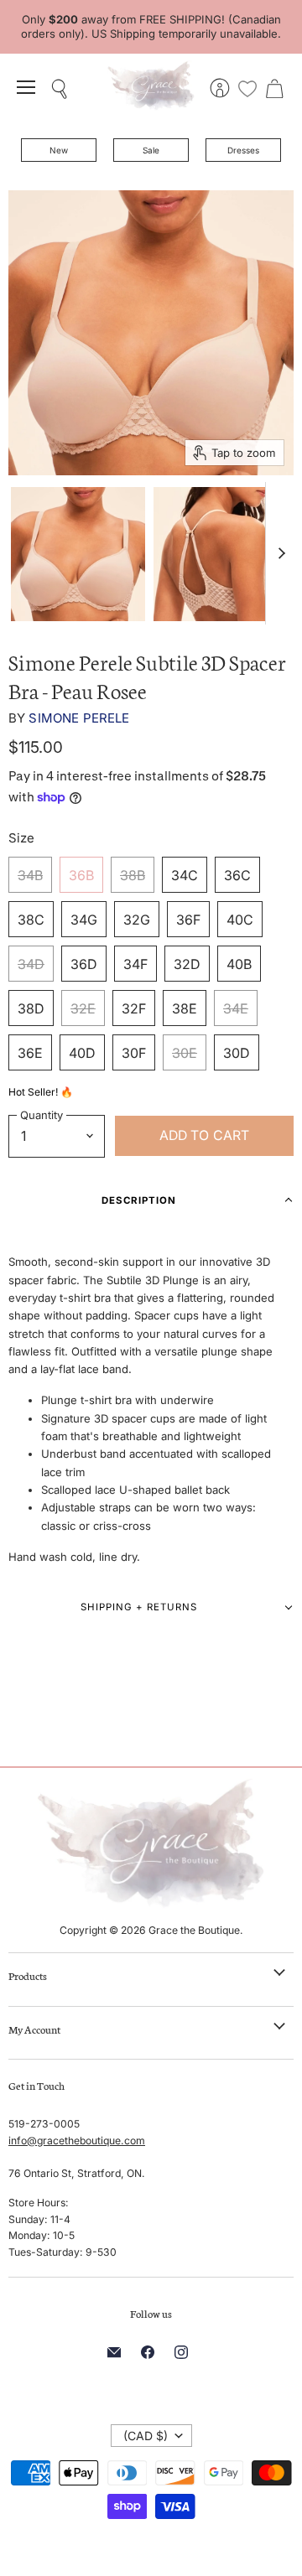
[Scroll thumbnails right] (279, 553)
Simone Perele (79, 718)
